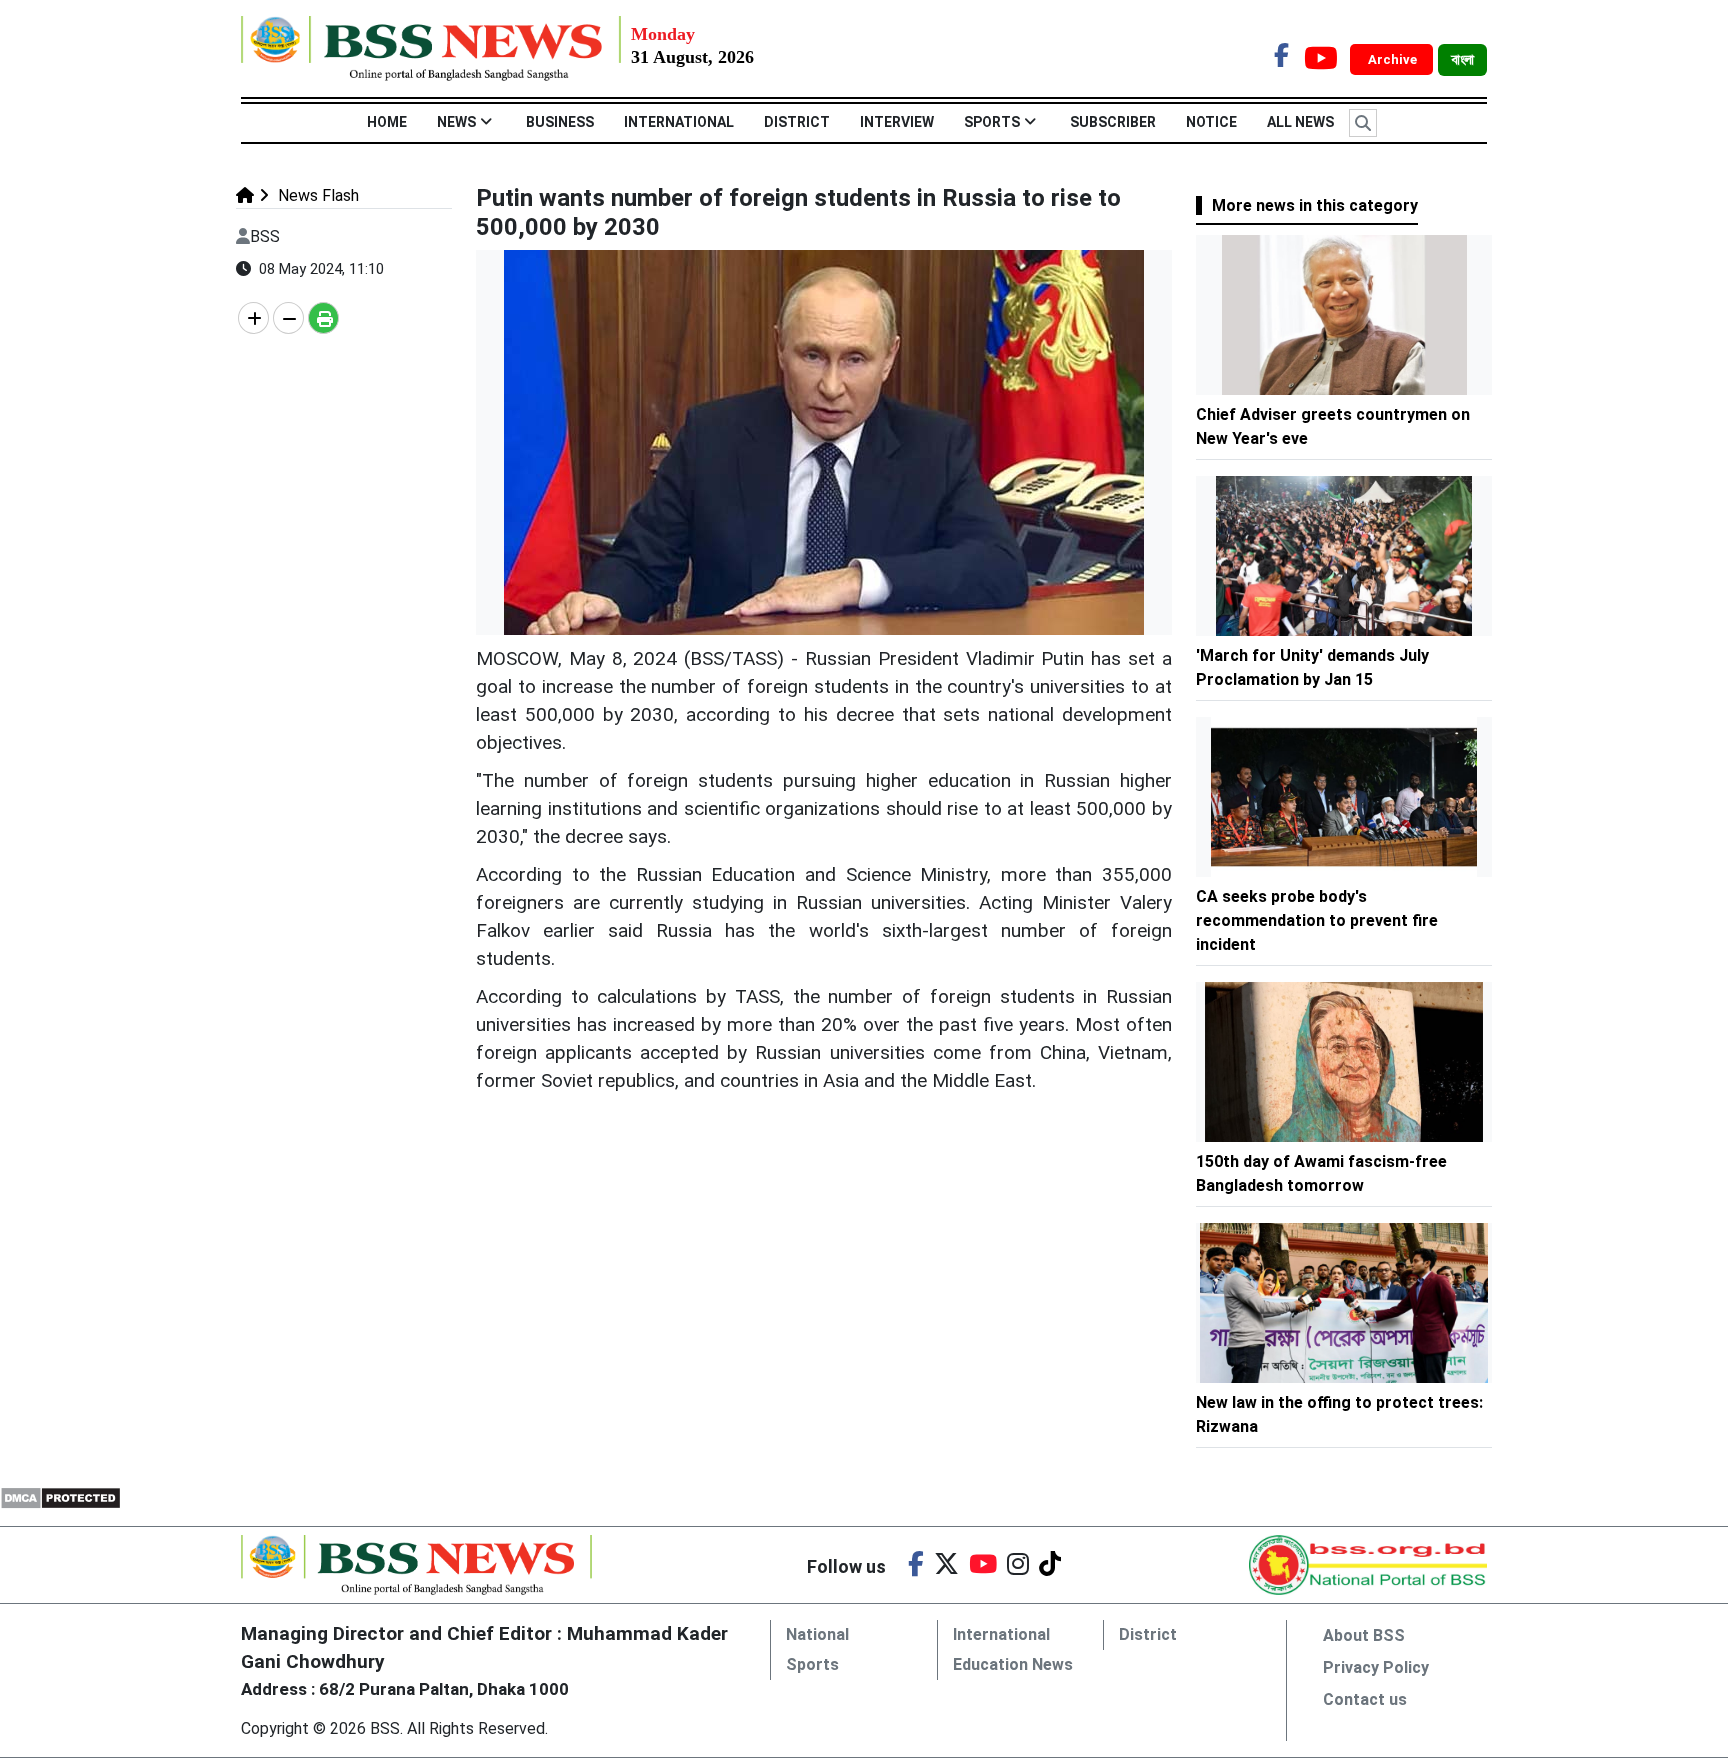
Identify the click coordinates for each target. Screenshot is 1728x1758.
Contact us (1365, 1699)
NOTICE (1211, 122)
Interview (897, 122)
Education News (1013, 1664)
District (797, 122)
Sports (992, 122)
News (456, 122)
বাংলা (1462, 60)
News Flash (316, 195)
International (679, 122)
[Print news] (323, 318)
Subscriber (1113, 122)
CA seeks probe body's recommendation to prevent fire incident (1317, 920)
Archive (1394, 59)
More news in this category (1315, 205)
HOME (387, 122)
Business (560, 122)
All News (1300, 122)
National (817, 1634)
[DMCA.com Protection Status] (60, 1496)
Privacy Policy (1376, 1667)
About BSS (1364, 1635)
